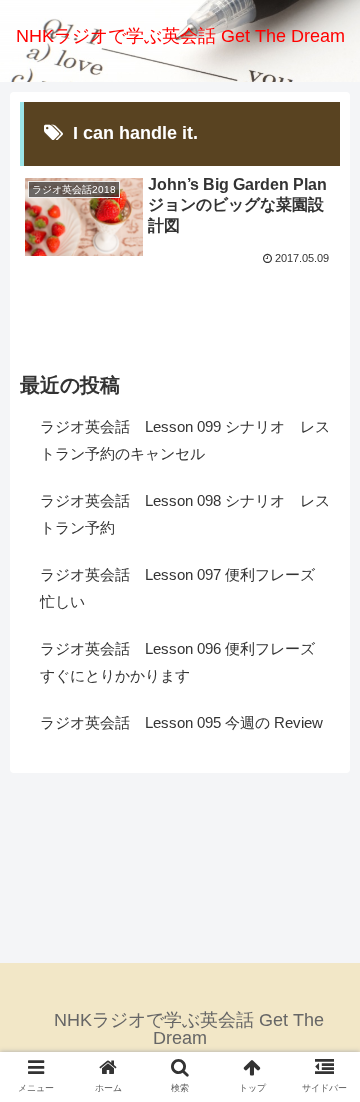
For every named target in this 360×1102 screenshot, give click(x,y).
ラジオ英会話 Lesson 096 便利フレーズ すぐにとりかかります (185, 662)
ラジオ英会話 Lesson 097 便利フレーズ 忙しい (185, 588)
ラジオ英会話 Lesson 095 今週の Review (181, 722)
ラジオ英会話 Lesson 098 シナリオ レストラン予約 (185, 514)
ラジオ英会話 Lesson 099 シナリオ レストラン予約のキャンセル (185, 440)
